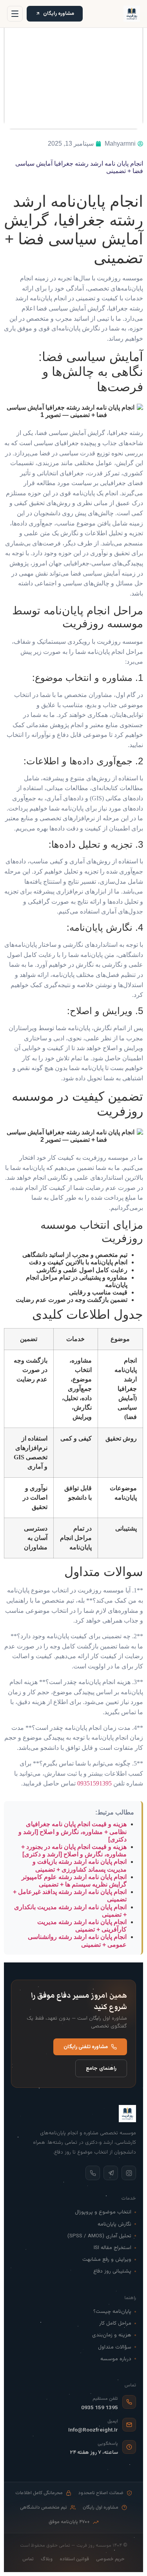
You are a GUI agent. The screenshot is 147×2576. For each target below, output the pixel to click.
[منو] (15, 14)
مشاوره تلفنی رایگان (86, 2047)
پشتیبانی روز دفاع (112, 2271)
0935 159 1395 (100, 2408)
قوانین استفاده (74, 2559)
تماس (28, 2559)
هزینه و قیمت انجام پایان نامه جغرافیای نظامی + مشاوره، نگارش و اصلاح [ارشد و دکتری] (73, 1831)
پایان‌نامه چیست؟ (112, 2312)
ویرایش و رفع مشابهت (107, 2259)
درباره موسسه (116, 2359)
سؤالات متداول (115, 2347)
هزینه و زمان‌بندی (112, 2335)
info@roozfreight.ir (93, 2430)
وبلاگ (47, 2559)
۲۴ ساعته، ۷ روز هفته (94, 2452)
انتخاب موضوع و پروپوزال (103, 2212)
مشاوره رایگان (59, 14)
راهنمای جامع (101, 2068)
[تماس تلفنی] (93, 2173)
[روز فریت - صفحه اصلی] (132, 14)
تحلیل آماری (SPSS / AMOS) (99, 2236)
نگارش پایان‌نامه (114, 2224)
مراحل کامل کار (115, 2323)
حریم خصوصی (110, 2559)
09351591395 (94, 1783)
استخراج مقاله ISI (113, 2248)
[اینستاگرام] (129, 2173)
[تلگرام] (111, 2173)
